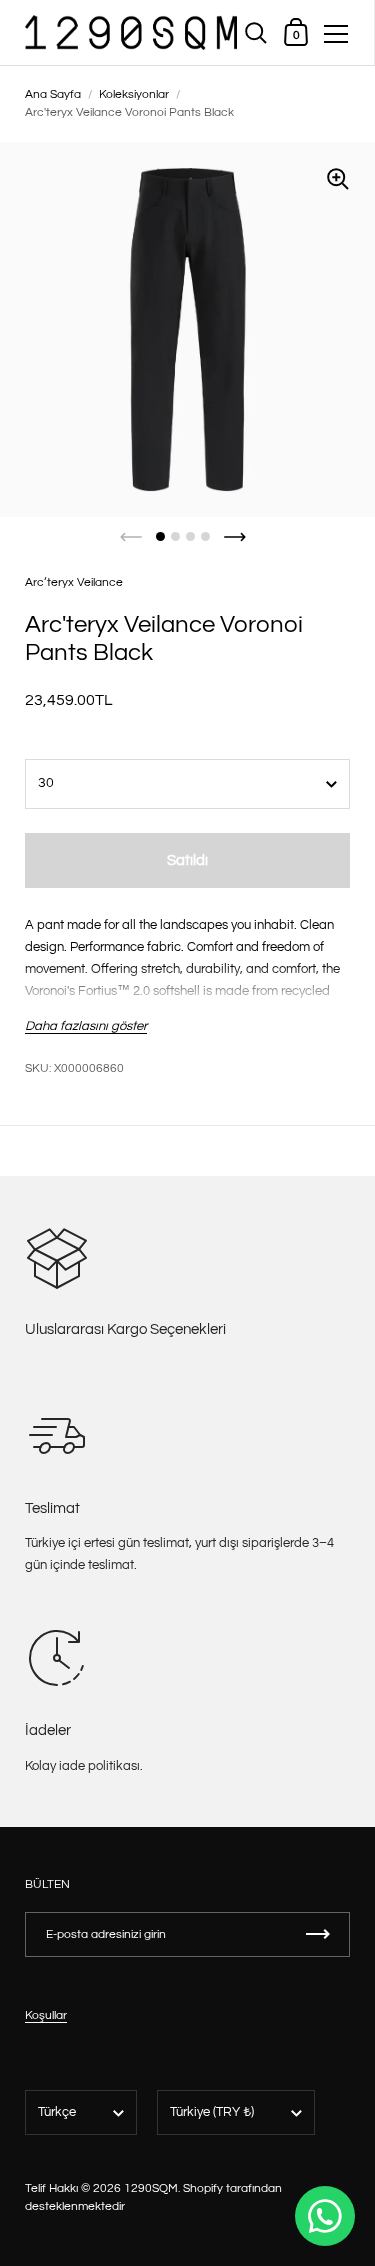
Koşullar (46, 2015)
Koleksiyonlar (134, 94)
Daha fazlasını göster (86, 1026)
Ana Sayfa (53, 94)
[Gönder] (318, 1934)
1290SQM (151, 2188)
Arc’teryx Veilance (74, 582)
